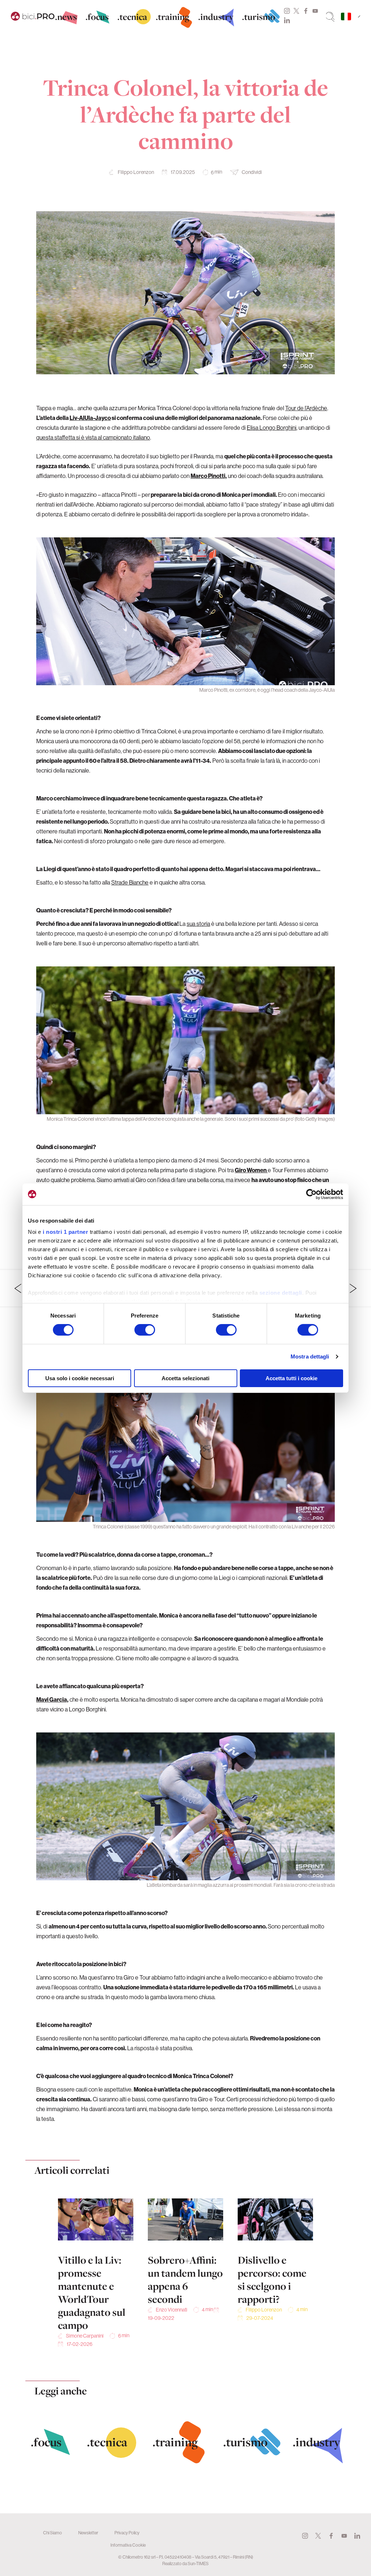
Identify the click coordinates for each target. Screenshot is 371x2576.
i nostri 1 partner (65, 1232)
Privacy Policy (127, 2533)
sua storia (198, 924)
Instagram (287, 11)
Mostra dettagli (310, 1356)
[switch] (145, 1330)
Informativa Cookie (128, 2545)
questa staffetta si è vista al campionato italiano (93, 437)
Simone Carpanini (85, 2336)
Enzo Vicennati (172, 2310)
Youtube (315, 11)
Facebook (306, 11)
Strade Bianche (130, 882)
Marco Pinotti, (209, 476)
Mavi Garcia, (52, 1699)
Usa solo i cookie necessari (80, 1378)
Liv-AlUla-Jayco (90, 418)
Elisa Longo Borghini (272, 428)
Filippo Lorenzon (136, 172)
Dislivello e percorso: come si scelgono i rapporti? (272, 2280)
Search (330, 17)
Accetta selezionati (185, 1378)
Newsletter (88, 2533)
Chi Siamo (53, 2533)
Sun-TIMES (198, 2563)
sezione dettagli (281, 1293)
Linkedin (287, 20)
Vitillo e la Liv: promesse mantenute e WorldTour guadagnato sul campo (92, 2293)
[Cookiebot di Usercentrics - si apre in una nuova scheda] (311, 1194)
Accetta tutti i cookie (291, 1378)
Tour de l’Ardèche (306, 408)
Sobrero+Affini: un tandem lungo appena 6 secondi (185, 2280)
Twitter (296, 11)
